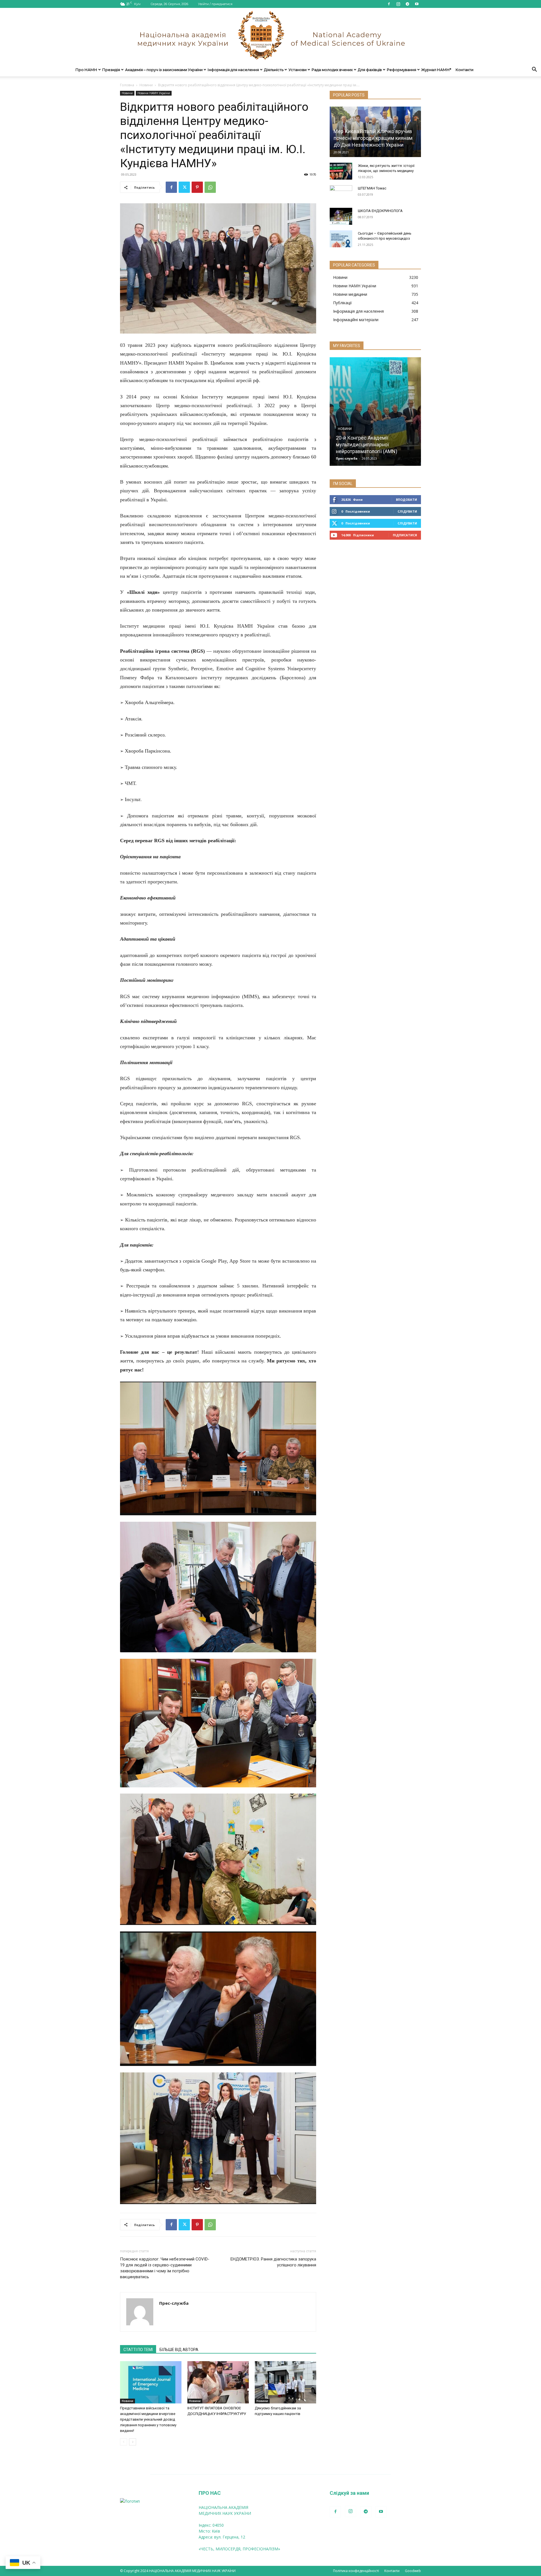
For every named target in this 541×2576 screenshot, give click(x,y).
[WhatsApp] (210, 187)
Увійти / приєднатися (215, 4)
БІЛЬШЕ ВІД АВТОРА (179, 2350)
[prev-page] (124, 2442)
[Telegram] (407, 4)
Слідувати (407, 511)
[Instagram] (398, 4)
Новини (146, 85)
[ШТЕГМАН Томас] (341, 194)
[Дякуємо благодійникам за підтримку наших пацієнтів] (285, 2382)
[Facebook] (389, 4)
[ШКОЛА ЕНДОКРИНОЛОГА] (341, 216)
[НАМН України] (270, 35)
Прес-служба (174, 2303)
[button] (534, 70)
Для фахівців (370, 70)
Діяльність (274, 70)
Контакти (464, 70)
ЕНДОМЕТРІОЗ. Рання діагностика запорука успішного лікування (273, 2262)
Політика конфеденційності (356, 2571)
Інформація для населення (233, 70)
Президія (111, 70)
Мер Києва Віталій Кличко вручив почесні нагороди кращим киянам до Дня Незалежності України (373, 138)
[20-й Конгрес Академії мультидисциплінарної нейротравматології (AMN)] (375, 412)
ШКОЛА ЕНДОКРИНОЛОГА (380, 211)
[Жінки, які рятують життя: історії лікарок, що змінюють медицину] (341, 171)
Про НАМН (86, 70)
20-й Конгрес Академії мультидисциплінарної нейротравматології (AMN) (367, 445)
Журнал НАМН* (436, 70)
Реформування (402, 70)
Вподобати (406, 499)
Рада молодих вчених (332, 70)
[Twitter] (184, 187)
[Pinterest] (197, 187)
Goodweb (413, 2571)
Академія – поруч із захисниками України (164, 70)
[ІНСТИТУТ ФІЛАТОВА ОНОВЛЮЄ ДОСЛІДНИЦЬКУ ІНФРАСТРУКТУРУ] (218, 2382)
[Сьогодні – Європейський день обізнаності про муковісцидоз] (341, 239)
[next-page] (133, 2442)
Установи (298, 70)
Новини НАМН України (154, 93)
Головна (127, 85)
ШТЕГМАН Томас (372, 188)
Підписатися (405, 535)
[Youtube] (417, 4)
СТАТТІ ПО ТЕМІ (138, 2350)
